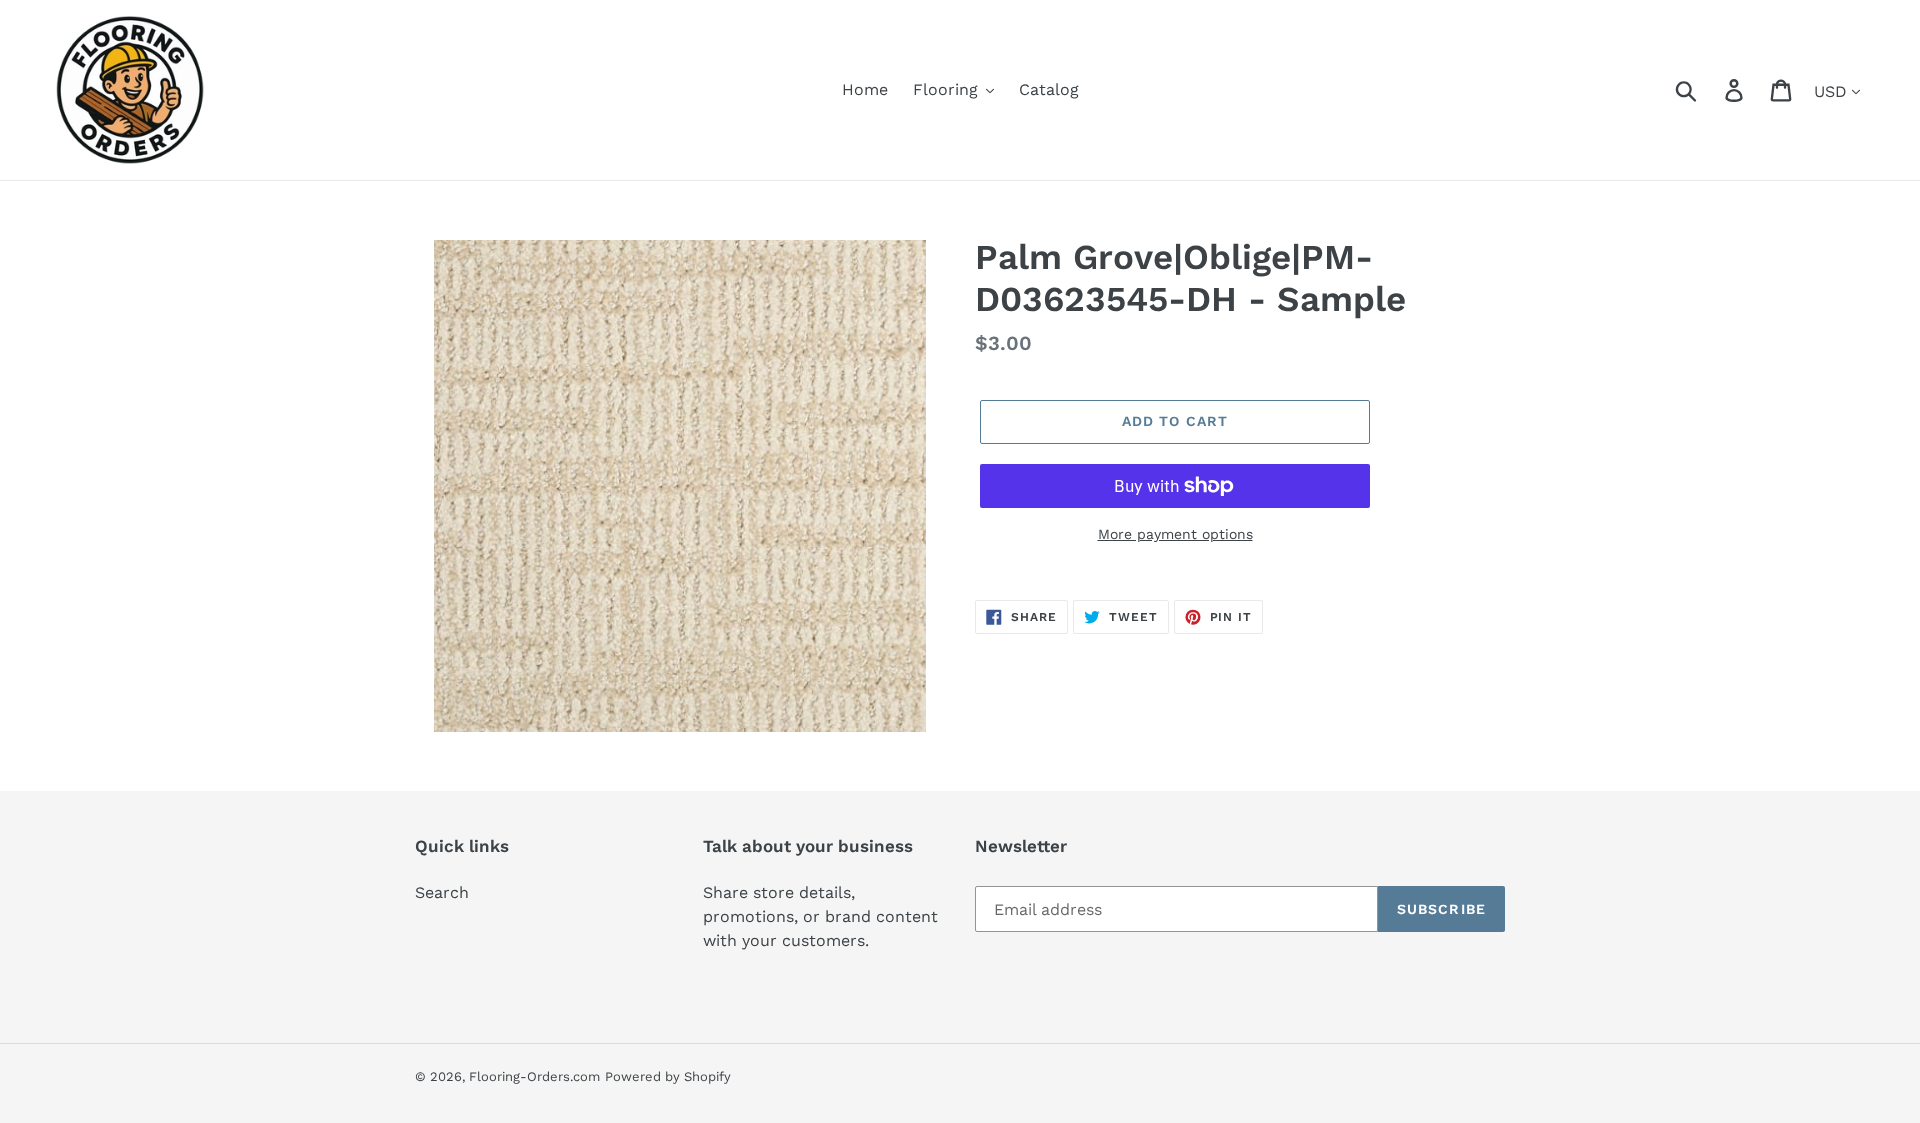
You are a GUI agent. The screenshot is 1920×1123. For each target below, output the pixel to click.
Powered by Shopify (668, 1076)
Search (442, 892)
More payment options (1175, 534)
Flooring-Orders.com (534, 1076)
